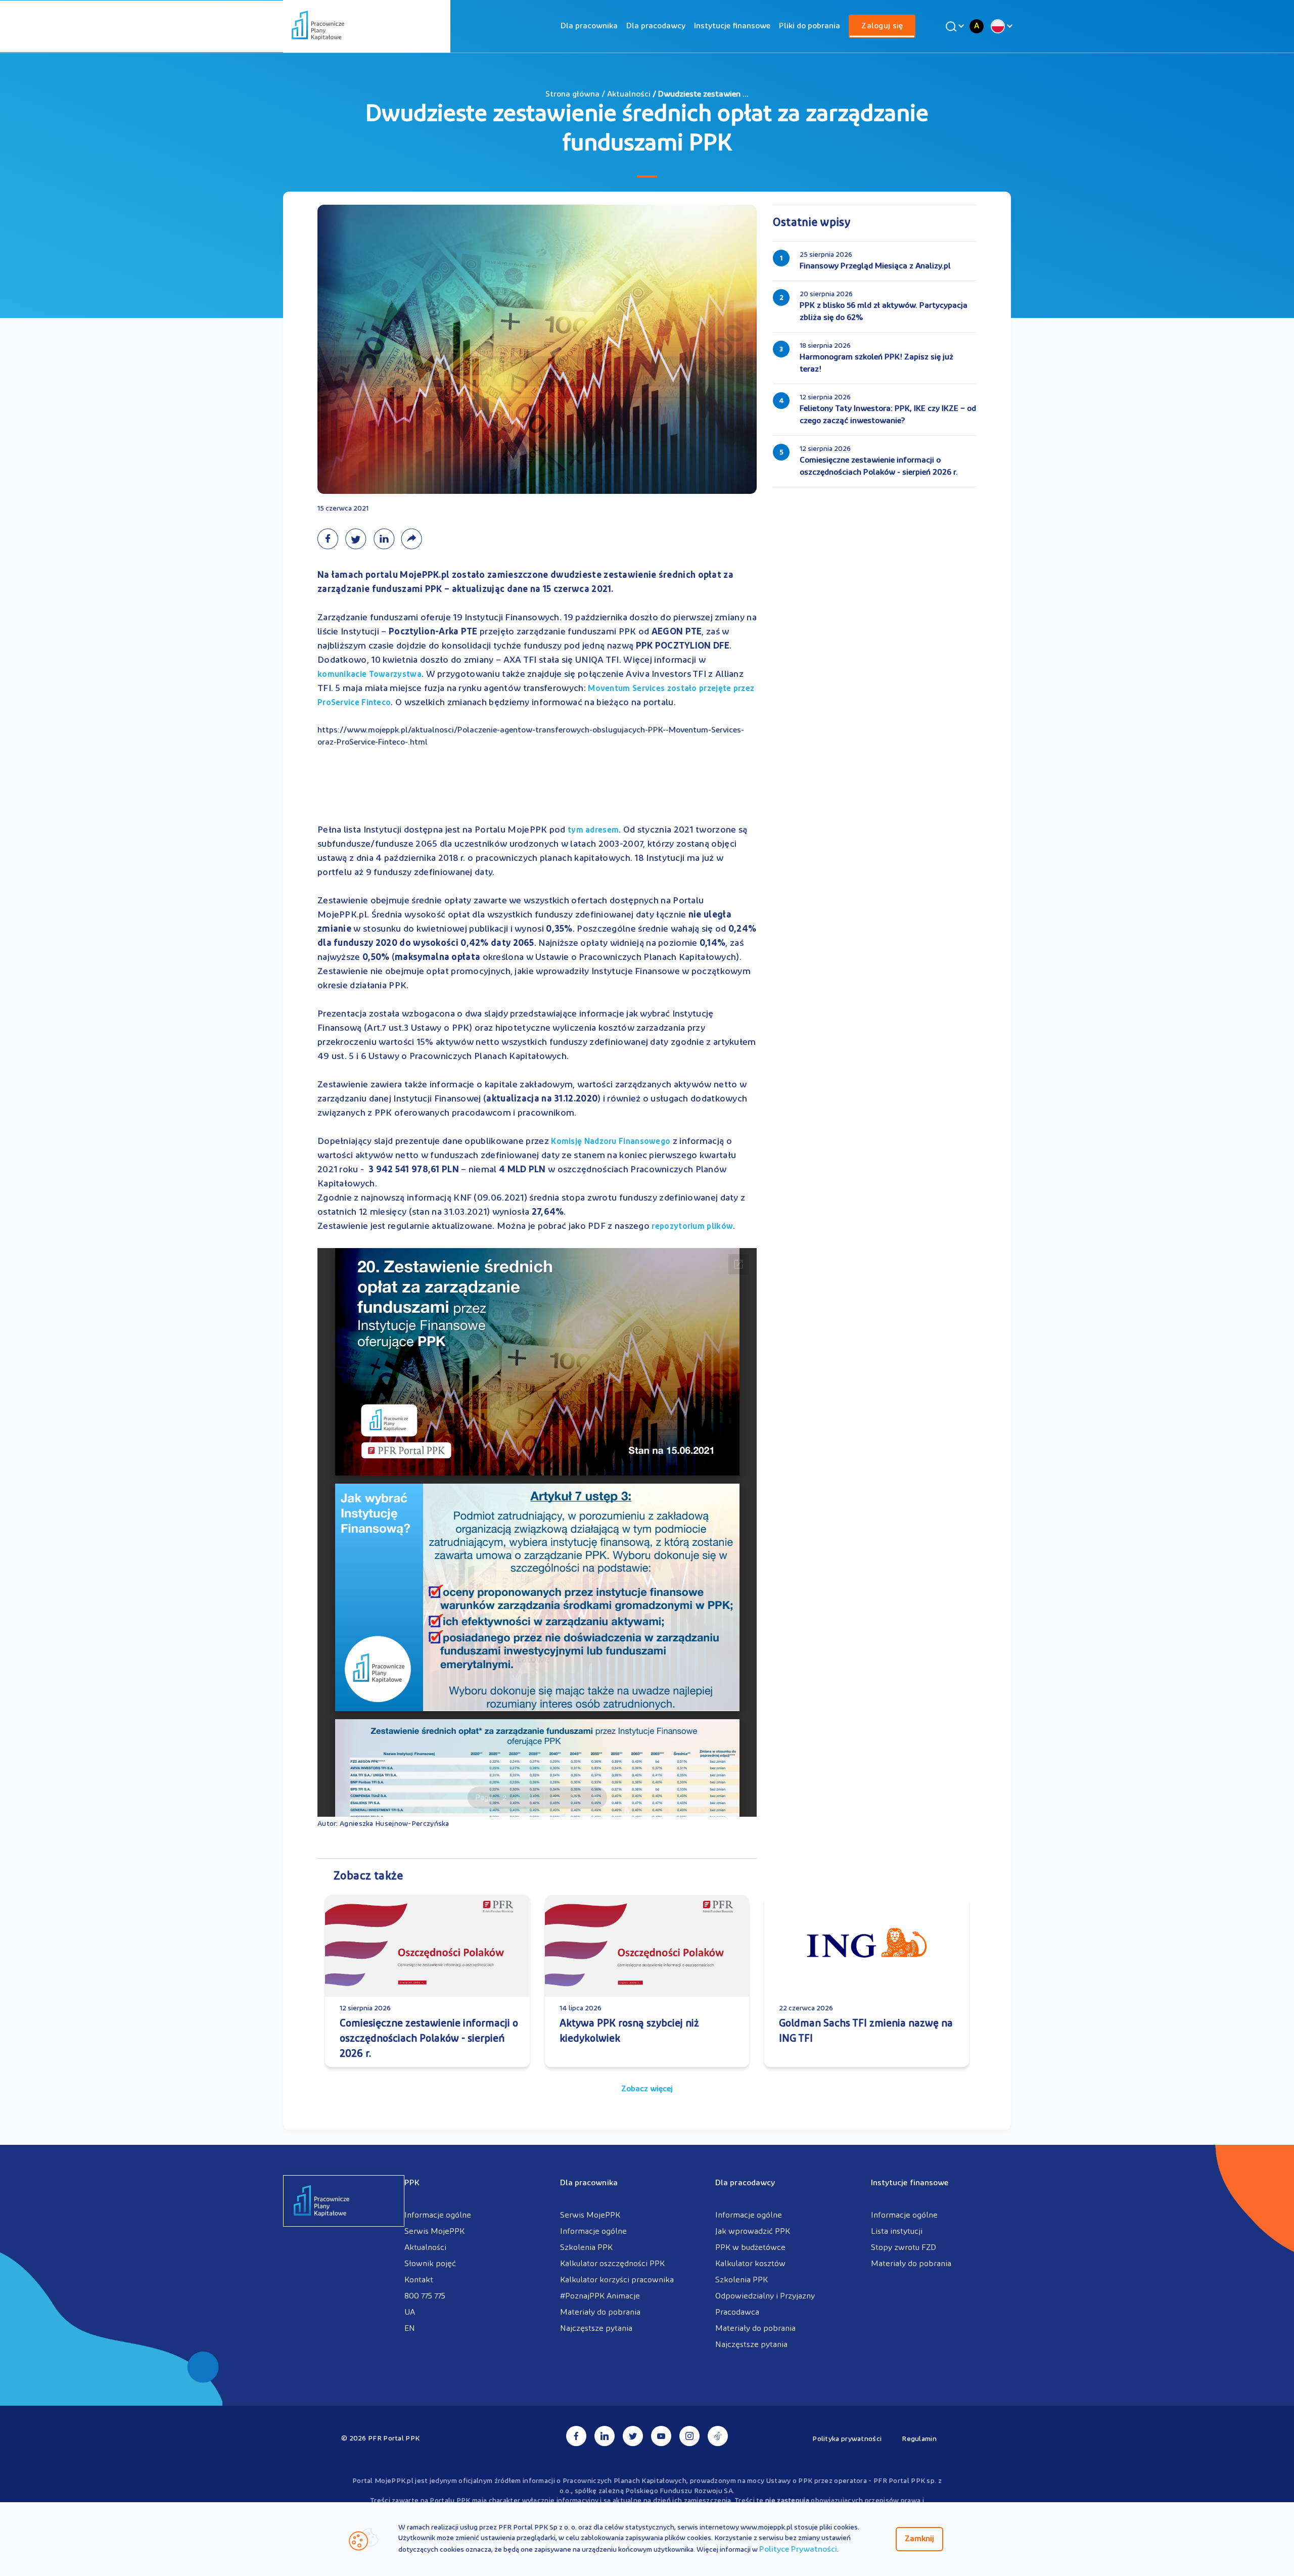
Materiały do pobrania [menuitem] (600, 2313)
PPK (412, 2183)
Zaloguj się (882, 26)
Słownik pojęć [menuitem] (430, 2264)
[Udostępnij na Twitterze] (359, 539)
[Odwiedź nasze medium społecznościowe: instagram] (689, 2436)
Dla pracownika (589, 26)
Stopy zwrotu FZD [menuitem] (904, 2248)
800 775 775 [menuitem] (425, 2296)
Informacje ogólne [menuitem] (438, 2216)
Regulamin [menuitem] (919, 2439)
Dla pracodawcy (656, 26)
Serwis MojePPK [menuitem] (434, 2232)
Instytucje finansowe (732, 26)
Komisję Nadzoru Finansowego (611, 1142)
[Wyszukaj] (953, 26)
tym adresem (593, 831)
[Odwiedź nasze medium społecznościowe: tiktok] (718, 2436)
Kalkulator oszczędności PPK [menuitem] (612, 2264)
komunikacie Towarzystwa (369, 675)
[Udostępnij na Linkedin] (387, 539)
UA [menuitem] (410, 2313)
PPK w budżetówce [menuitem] (750, 2248)
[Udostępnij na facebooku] (331, 539)
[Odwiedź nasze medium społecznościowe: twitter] (633, 2436)
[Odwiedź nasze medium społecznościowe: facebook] (576, 2436)
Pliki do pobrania (810, 26)
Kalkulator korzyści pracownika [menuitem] (617, 2280)
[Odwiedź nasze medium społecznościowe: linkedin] (605, 2436)
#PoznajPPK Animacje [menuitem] (600, 2296)
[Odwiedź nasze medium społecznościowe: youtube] (661, 2436)
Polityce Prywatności (798, 2550)
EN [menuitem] (410, 2329)
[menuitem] (589, 26)
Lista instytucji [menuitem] (897, 2232)
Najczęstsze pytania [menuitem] (596, 2329)
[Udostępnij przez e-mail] (414, 539)
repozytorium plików (692, 1227)
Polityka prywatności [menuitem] (847, 2439)
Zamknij (919, 2539)
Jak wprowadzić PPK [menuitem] (753, 2232)
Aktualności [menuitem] (425, 2248)
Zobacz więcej (647, 2089)
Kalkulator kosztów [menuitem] (750, 2264)
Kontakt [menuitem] (419, 2280)
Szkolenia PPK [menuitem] (586, 2248)
